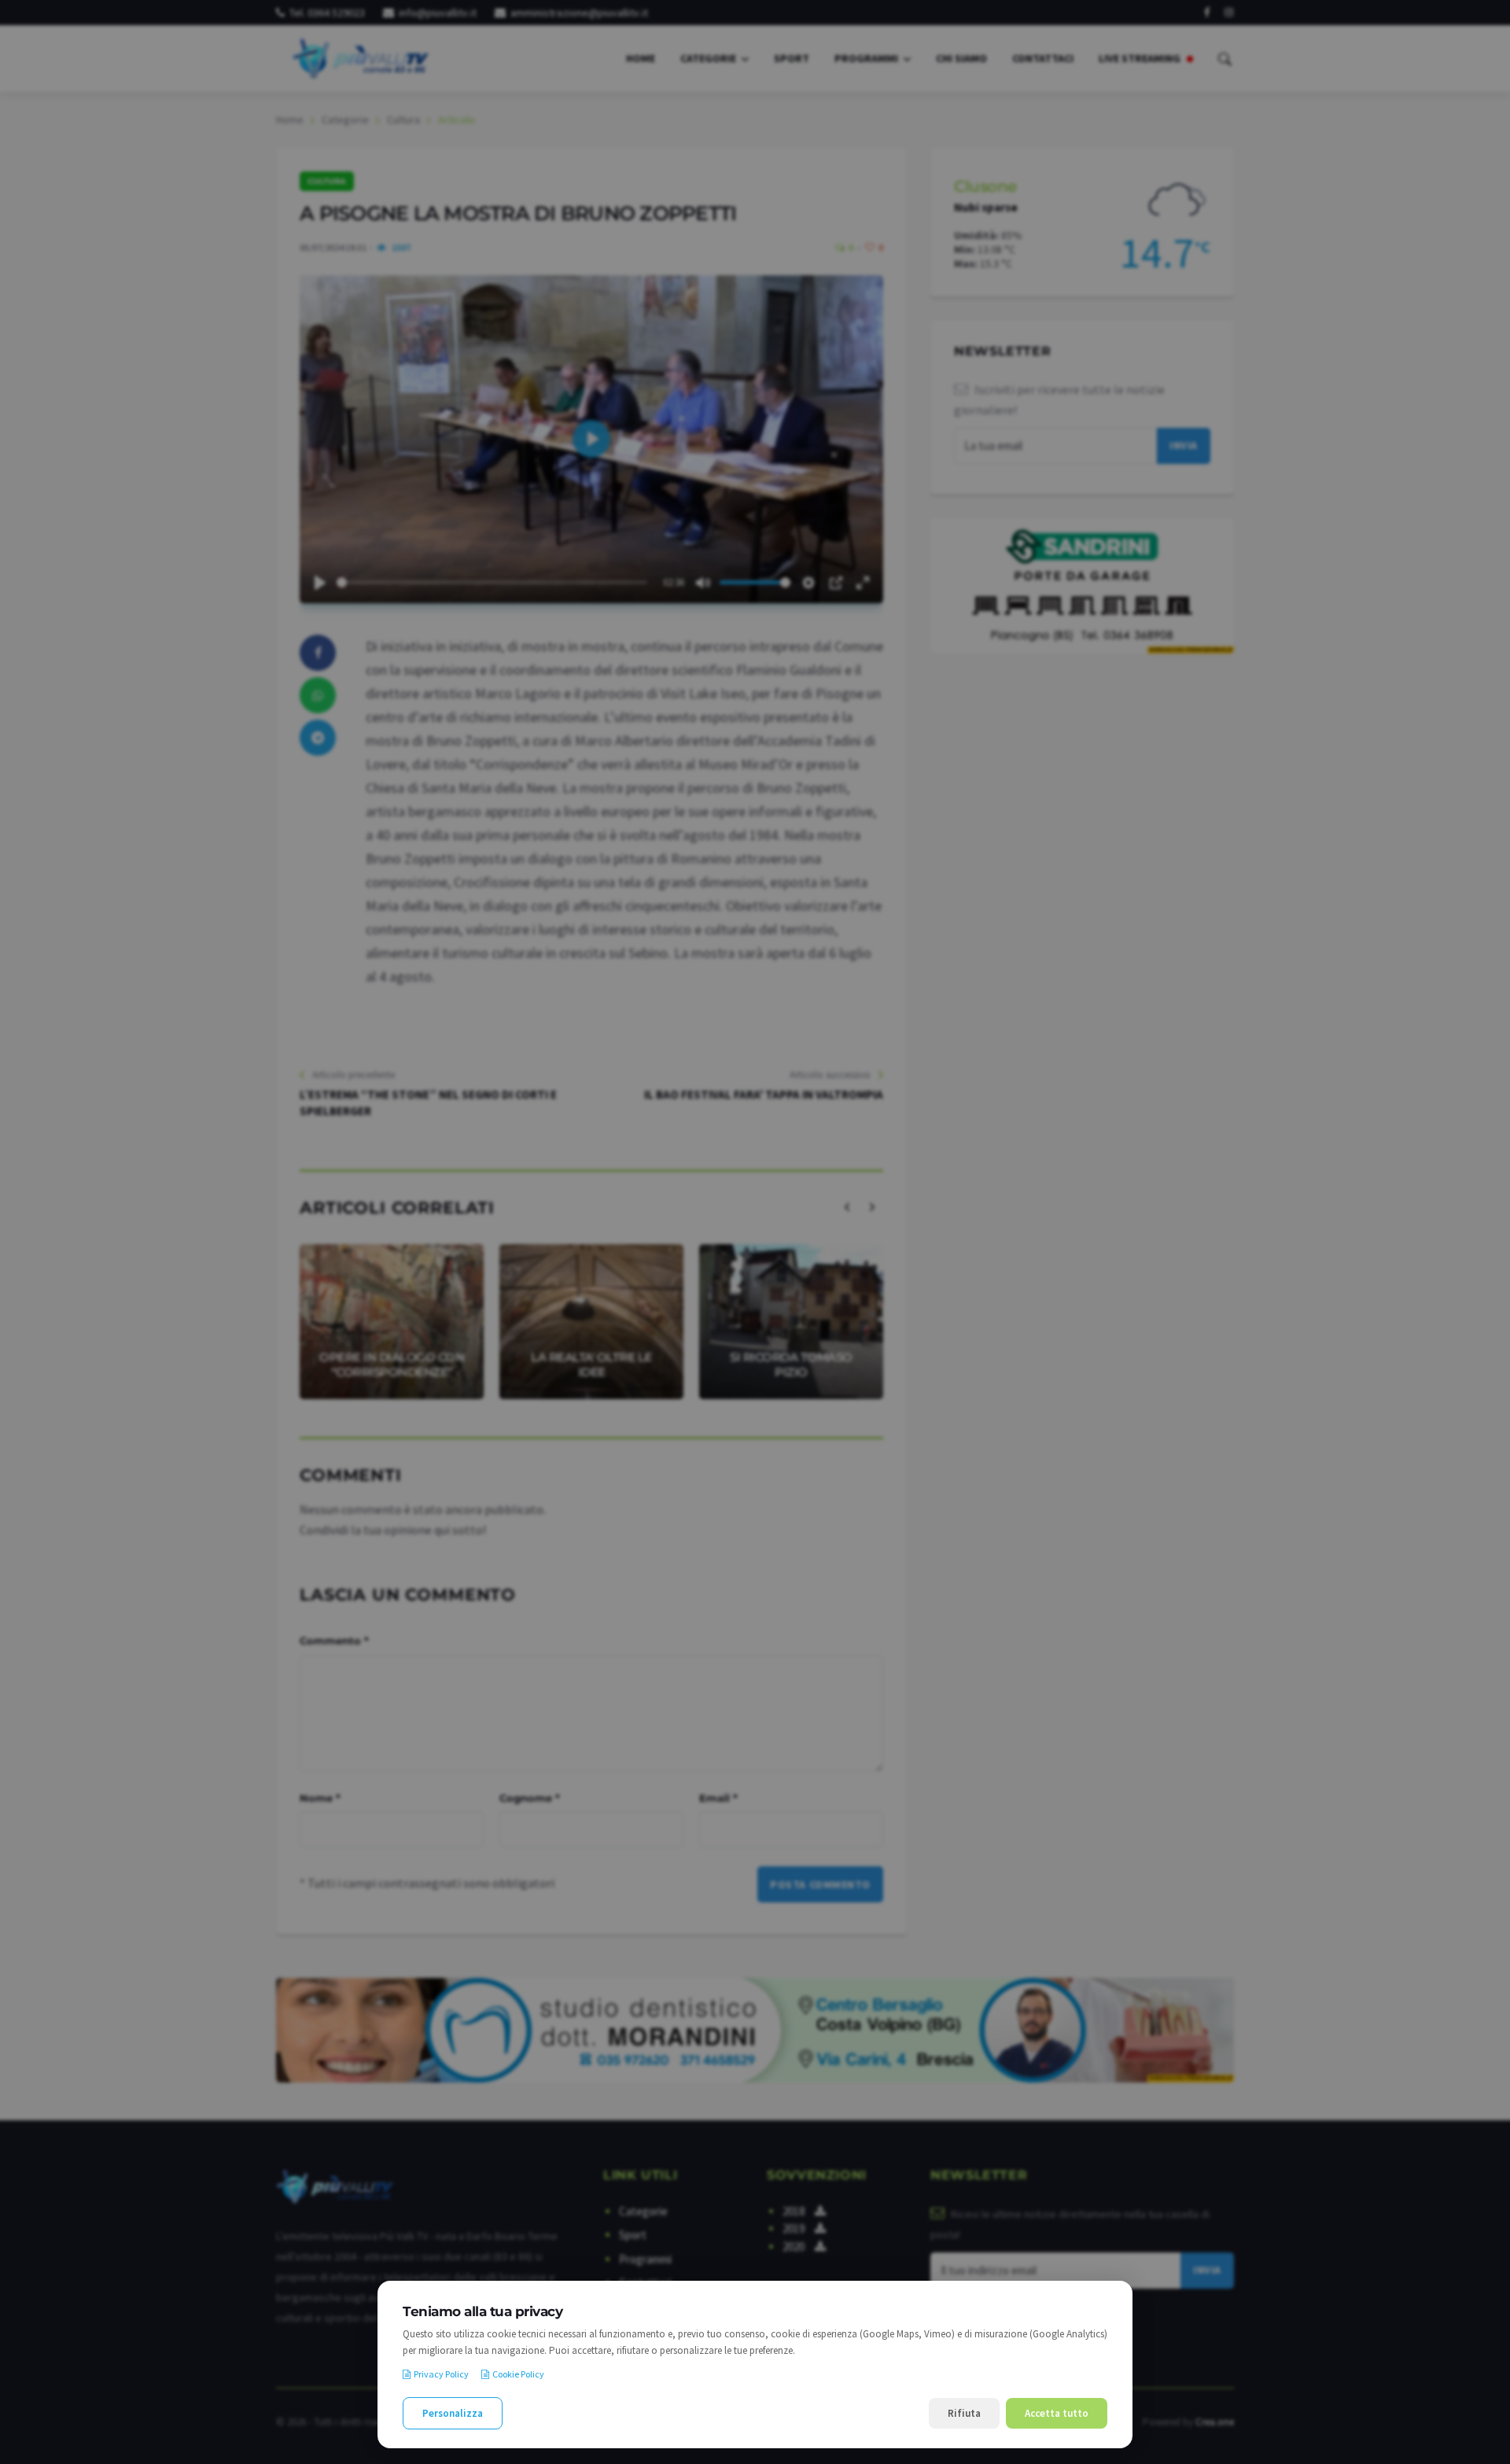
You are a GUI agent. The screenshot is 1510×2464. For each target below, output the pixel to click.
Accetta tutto (1057, 2413)
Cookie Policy (518, 2374)
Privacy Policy (441, 2374)
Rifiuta (964, 2413)
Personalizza (453, 2413)
